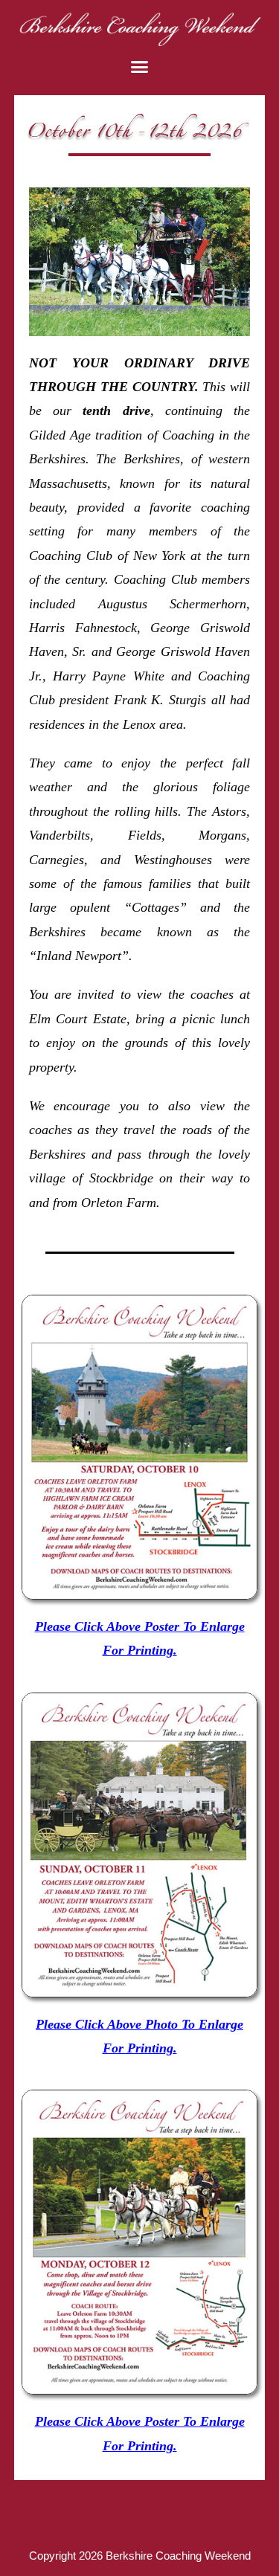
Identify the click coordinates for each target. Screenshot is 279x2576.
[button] (140, 67)
